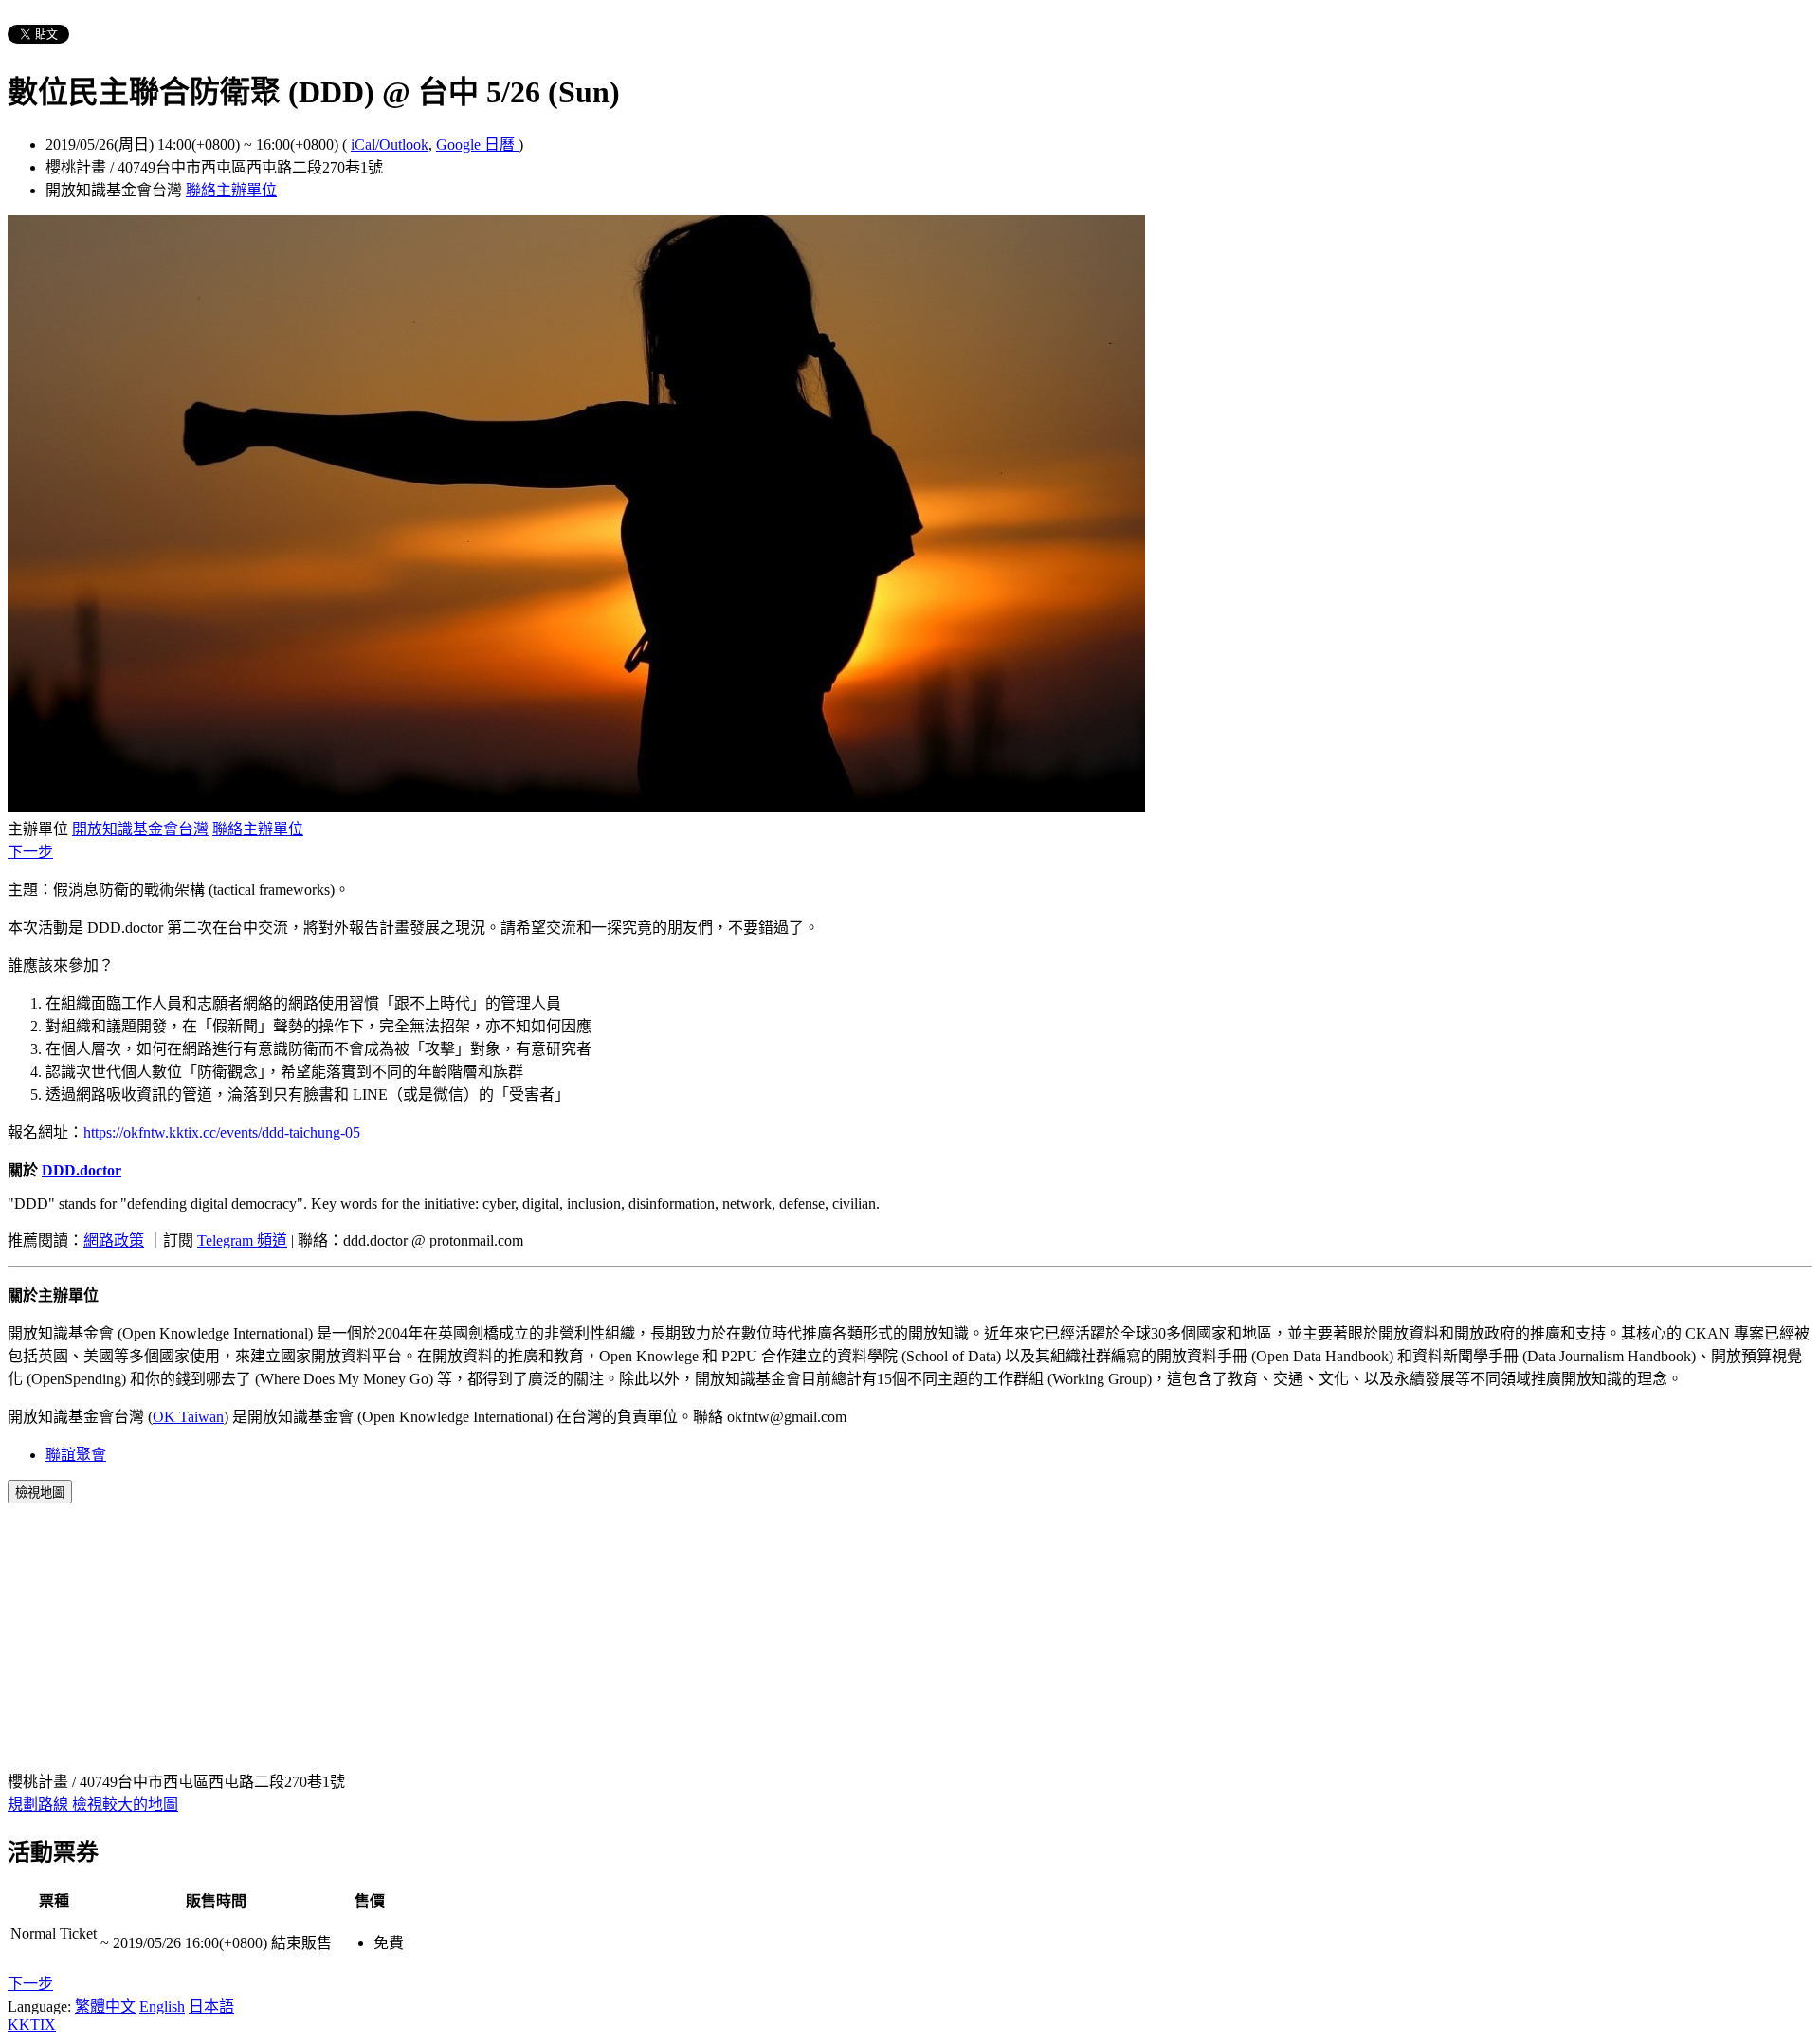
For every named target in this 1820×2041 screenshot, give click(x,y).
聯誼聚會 (76, 1455)
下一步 (30, 852)
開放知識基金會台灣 (140, 829)
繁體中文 (105, 2006)
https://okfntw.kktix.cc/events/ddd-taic (197, 1132)
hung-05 (335, 1132)
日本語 (211, 2006)
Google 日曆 (477, 145)
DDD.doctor (82, 1170)
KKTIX (32, 2024)
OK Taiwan (188, 1417)
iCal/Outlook (390, 145)
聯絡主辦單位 (231, 190)
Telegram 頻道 (242, 1240)
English (162, 2006)
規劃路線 (40, 1804)
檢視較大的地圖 (125, 1804)
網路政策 (114, 1240)
